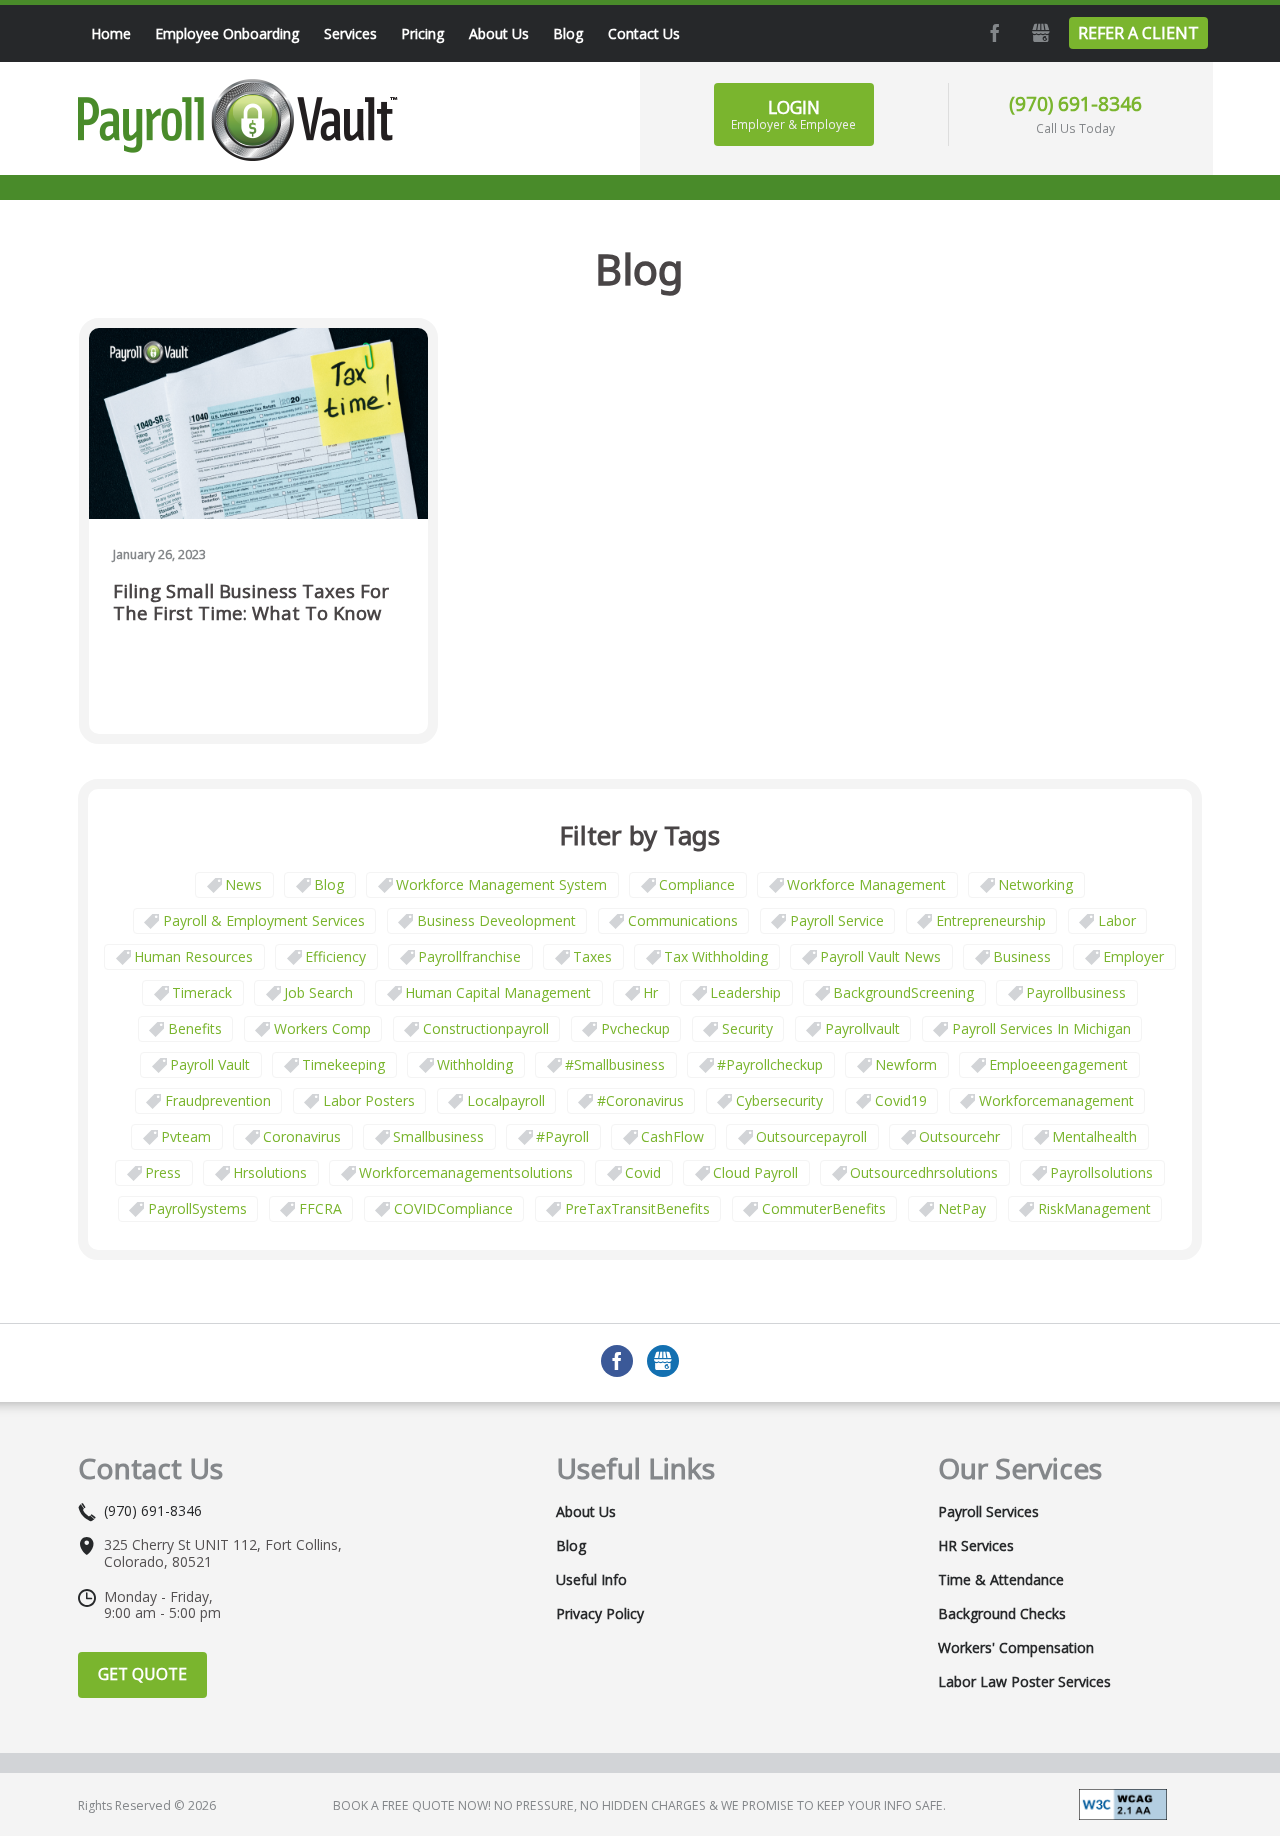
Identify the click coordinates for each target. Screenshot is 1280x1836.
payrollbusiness (1076, 992)
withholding (475, 1064)
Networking (1035, 884)
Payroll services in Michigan (1041, 1028)
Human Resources (193, 956)
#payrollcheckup (770, 1064)
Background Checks (1002, 1614)
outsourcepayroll (811, 1136)
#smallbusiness (615, 1064)
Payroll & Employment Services (264, 920)
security (747, 1028)
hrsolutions (270, 1172)
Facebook (993, 33)
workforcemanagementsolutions (466, 1172)
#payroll (562, 1136)
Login (793, 114)
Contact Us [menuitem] (644, 33)
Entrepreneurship (991, 920)
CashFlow (672, 1136)
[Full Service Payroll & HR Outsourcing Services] (238, 120)
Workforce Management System (501, 884)
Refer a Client (1138, 33)
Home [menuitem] (111, 33)
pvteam (186, 1136)
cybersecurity (779, 1100)
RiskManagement (1094, 1208)
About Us (586, 1512)
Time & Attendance (1001, 1580)
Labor (1117, 920)
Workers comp (322, 1028)
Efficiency (335, 956)
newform (906, 1064)
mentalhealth (1094, 1136)
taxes (592, 956)
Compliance (697, 884)
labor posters (369, 1100)
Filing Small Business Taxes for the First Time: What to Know (251, 602)
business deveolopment (496, 920)
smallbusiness (438, 1136)
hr (650, 992)
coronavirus (302, 1136)
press (163, 1172)
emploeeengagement (1058, 1064)
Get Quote (142, 1674)
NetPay (962, 1208)
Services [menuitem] (350, 33)
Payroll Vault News (880, 956)
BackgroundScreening (903, 992)
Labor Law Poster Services (1024, 1682)
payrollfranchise (469, 956)
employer (1133, 956)
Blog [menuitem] (568, 33)
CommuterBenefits (824, 1208)
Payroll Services (988, 1512)
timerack (202, 992)
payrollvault (862, 1028)
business (1022, 956)
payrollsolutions (1101, 1172)
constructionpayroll (486, 1028)
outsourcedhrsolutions (924, 1172)
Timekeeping (343, 1064)
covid (643, 1172)
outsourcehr (959, 1136)
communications (683, 920)
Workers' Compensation (1016, 1648)
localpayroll (506, 1100)
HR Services (976, 1546)
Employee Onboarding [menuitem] (227, 33)
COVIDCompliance (453, 1208)
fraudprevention (218, 1100)
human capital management (498, 992)
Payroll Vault (210, 1064)
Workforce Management (866, 884)
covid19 (901, 1100)
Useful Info (591, 1580)
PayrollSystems (197, 1208)
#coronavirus (640, 1100)
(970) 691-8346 (1075, 103)
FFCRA (320, 1208)
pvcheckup (635, 1028)
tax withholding (716, 956)
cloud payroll (755, 1172)
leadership (745, 992)
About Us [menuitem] (499, 33)
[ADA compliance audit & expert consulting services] (1123, 1802)
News (243, 884)
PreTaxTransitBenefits (637, 1208)
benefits (195, 1028)
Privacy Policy (600, 1614)
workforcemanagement (1056, 1100)
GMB (1039, 33)
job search (318, 992)
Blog (329, 884)
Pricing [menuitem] (422, 33)
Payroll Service (837, 920)
